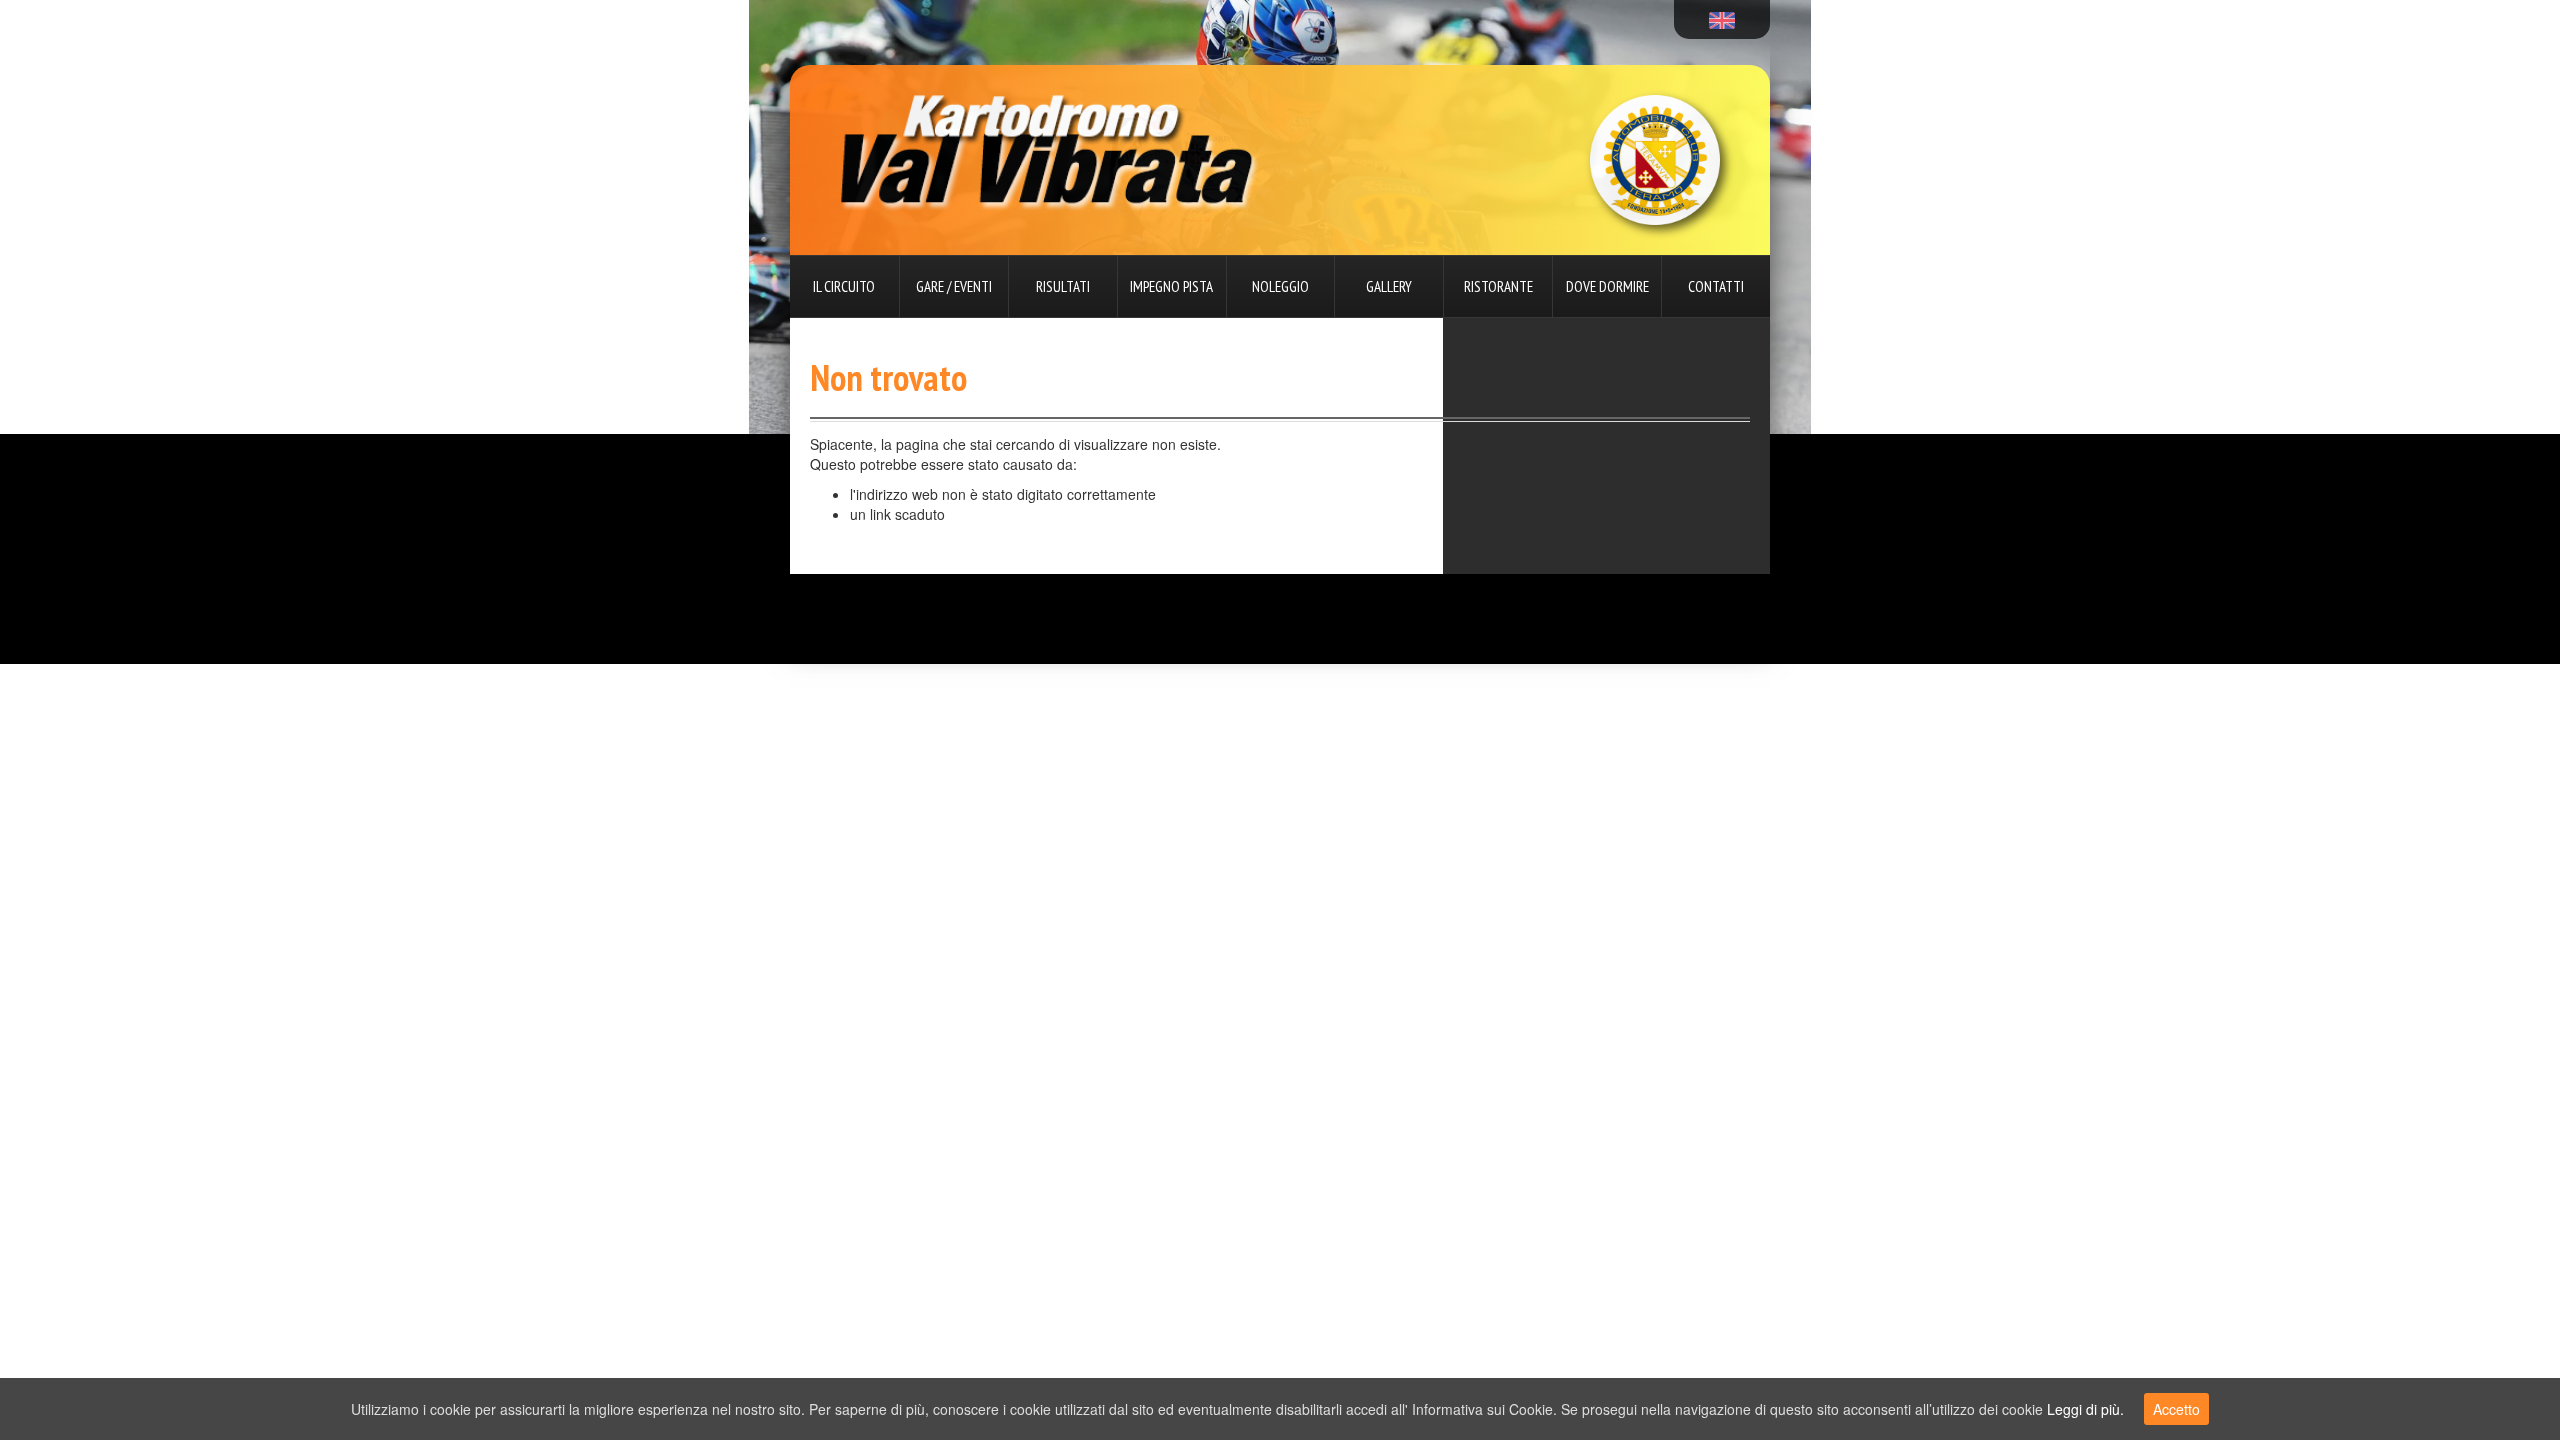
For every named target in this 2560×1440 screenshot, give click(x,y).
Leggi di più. (2085, 1409)
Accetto (2176, 1409)
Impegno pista (1171, 286)
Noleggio (1280, 286)
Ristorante (1498, 286)
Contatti (1716, 286)
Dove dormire (1607, 286)
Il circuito (844, 286)
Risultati (1063, 286)
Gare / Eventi (954, 286)
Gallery (1389, 286)
